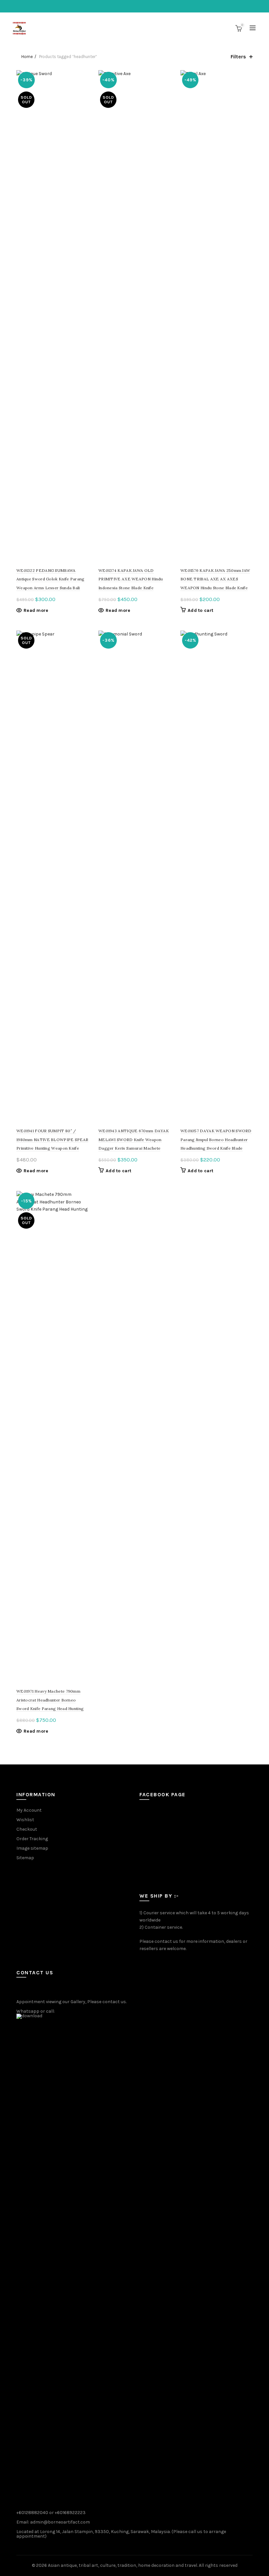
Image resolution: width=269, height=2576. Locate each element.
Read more (36, 610)
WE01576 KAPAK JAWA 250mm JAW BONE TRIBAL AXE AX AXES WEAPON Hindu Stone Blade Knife (215, 579)
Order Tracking (32, 1839)
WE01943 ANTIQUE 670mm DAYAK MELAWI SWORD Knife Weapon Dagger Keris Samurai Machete (134, 1139)
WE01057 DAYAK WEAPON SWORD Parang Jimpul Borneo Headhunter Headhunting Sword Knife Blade (216, 1139)
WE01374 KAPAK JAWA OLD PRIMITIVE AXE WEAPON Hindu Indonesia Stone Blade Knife (131, 579)
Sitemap (25, 1858)
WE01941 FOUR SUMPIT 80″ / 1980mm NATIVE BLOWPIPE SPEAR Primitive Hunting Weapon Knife (52, 1139)
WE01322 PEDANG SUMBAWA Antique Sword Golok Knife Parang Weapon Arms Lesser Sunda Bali (51, 579)
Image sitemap (32, 1848)
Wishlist (25, 1820)
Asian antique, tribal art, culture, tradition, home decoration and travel (123, 2565)
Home (27, 57)
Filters (238, 57)
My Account (29, 1810)
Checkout (27, 1829)
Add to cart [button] (200, 610)
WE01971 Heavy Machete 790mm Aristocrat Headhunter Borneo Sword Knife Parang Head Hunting (50, 1700)
